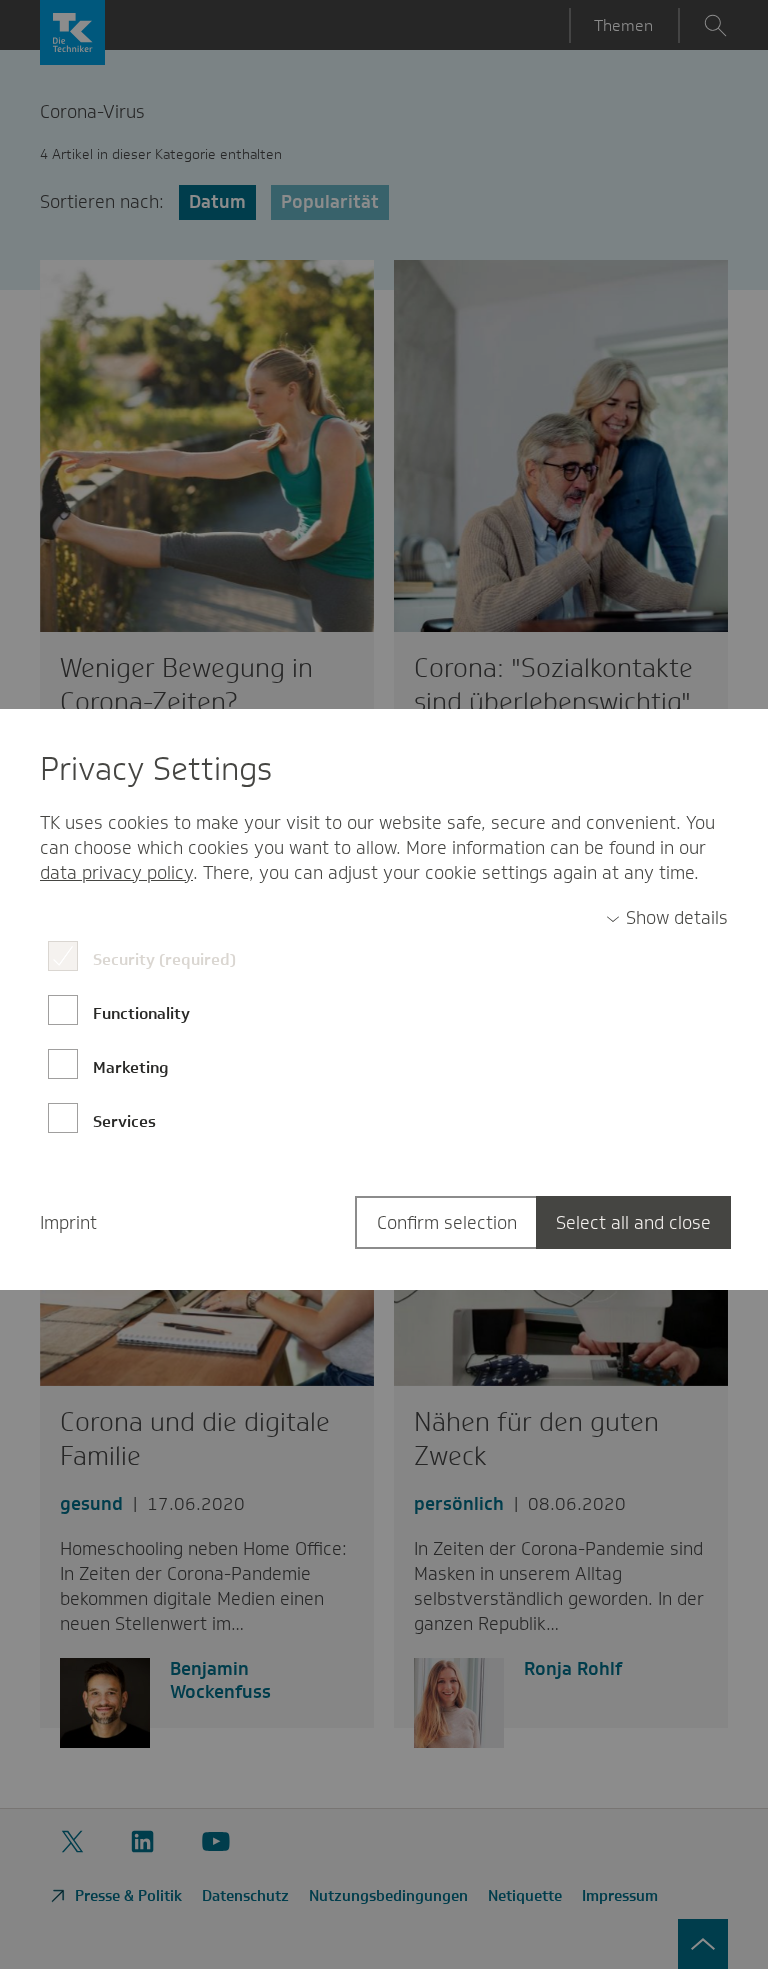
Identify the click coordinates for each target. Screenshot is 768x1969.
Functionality (141, 1013)
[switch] (667, 918)
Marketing (131, 1067)
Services (124, 1121)
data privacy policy (116, 873)
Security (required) (164, 959)
